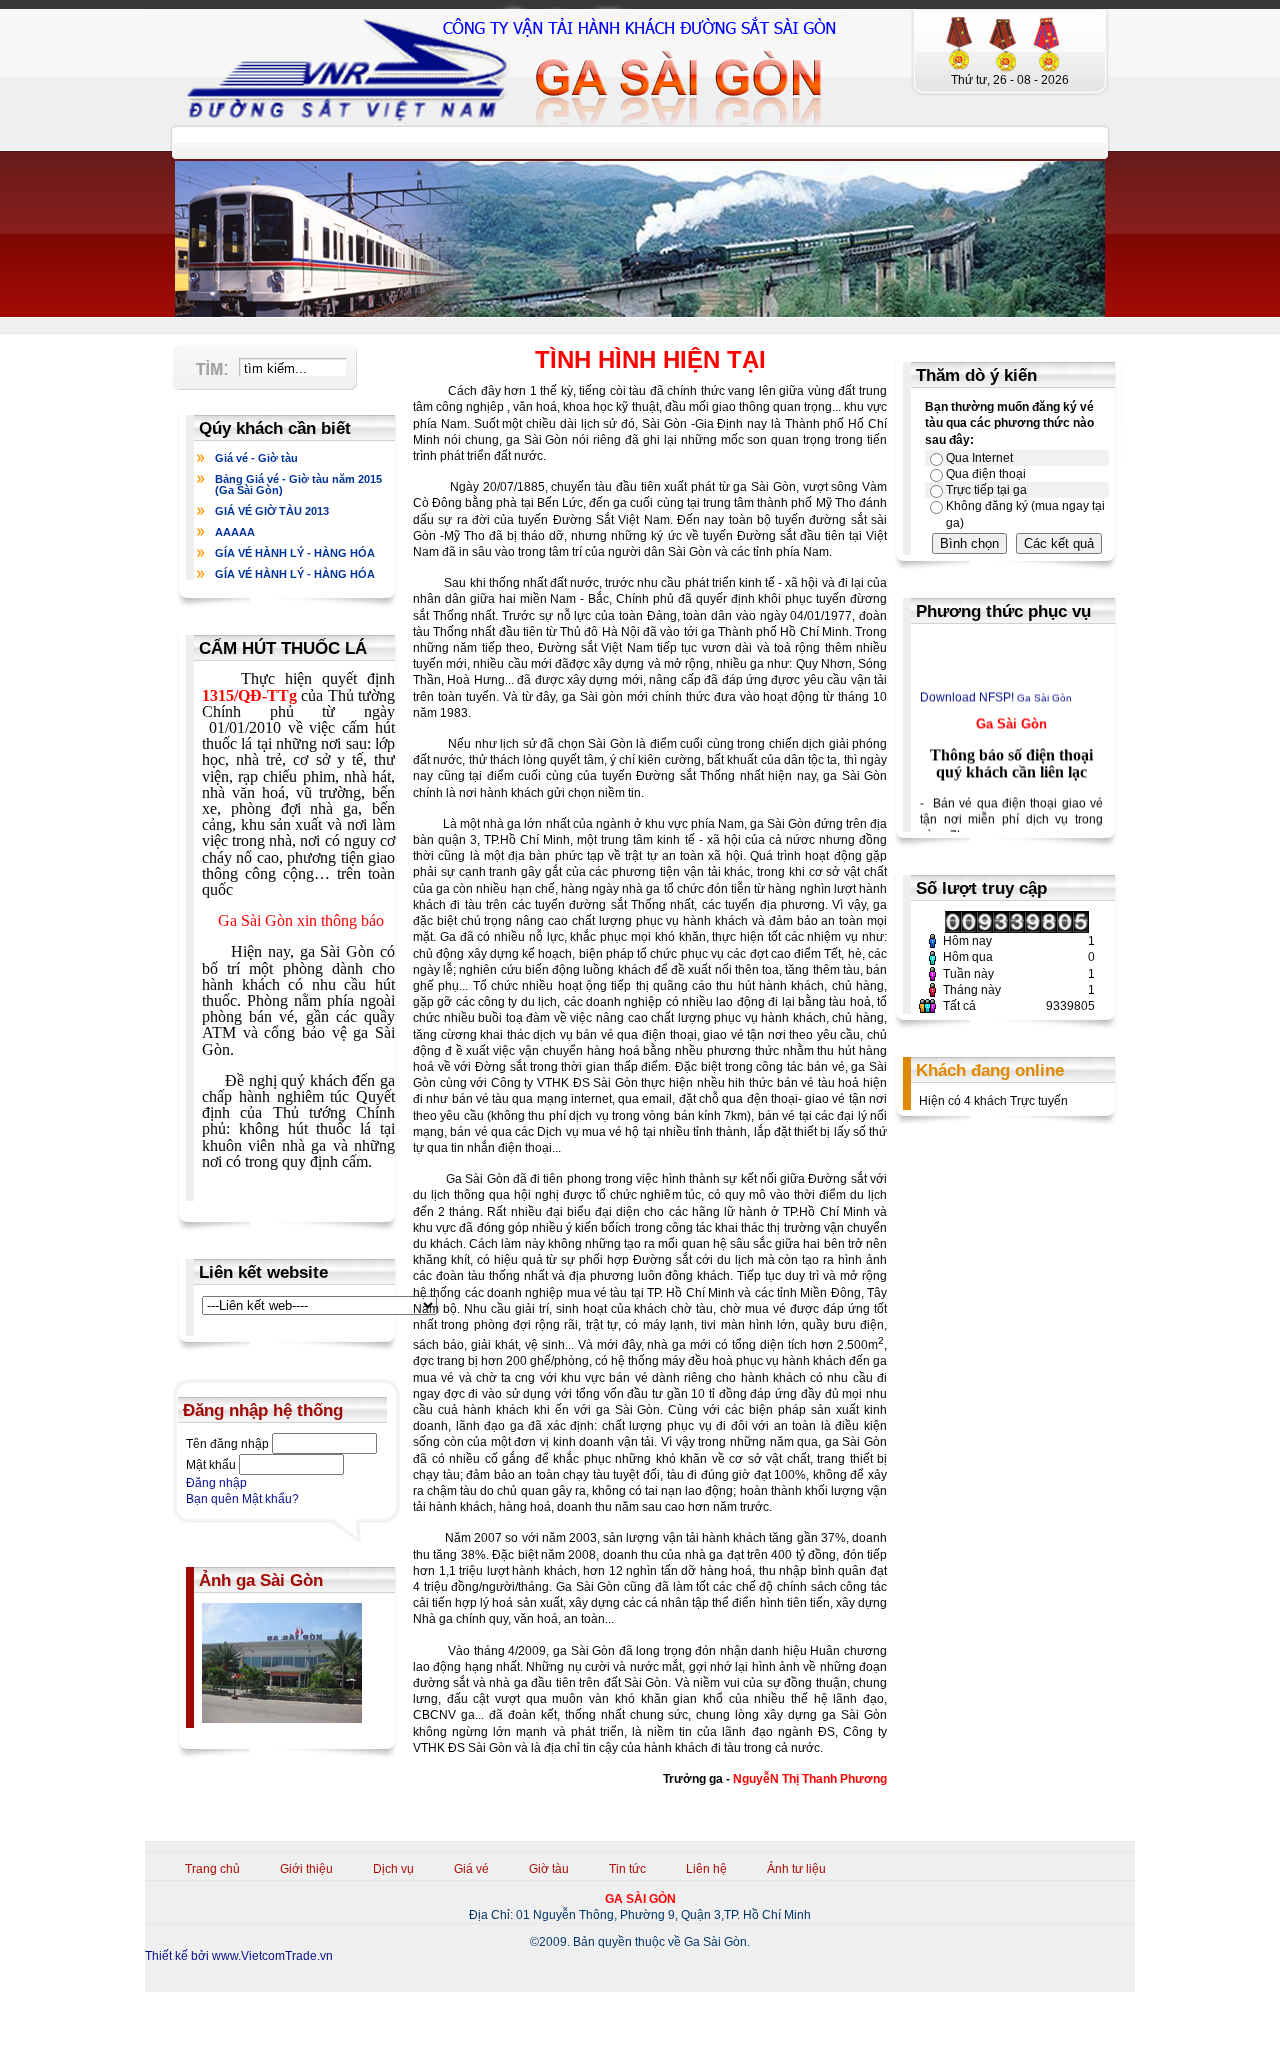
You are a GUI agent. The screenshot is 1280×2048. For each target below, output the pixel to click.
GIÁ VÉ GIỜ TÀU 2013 (272, 511)
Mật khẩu (211, 1465)
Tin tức (627, 1869)
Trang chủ (212, 1869)
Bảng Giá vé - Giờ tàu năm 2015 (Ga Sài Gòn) (298, 484)
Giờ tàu (549, 1869)
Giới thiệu (306, 1869)
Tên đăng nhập (227, 1444)
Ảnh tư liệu (796, 1869)
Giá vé (471, 1869)
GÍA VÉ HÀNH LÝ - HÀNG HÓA (295, 553)
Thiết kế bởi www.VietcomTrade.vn (239, 1956)
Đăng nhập (216, 1483)
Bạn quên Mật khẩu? (242, 1499)
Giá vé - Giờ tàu (256, 458)
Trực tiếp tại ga (986, 490)
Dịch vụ (393, 1869)
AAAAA (235, 532)
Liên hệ (706, 1869)
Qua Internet (979, 458)
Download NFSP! (967, 688)
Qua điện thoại (986, 474)
